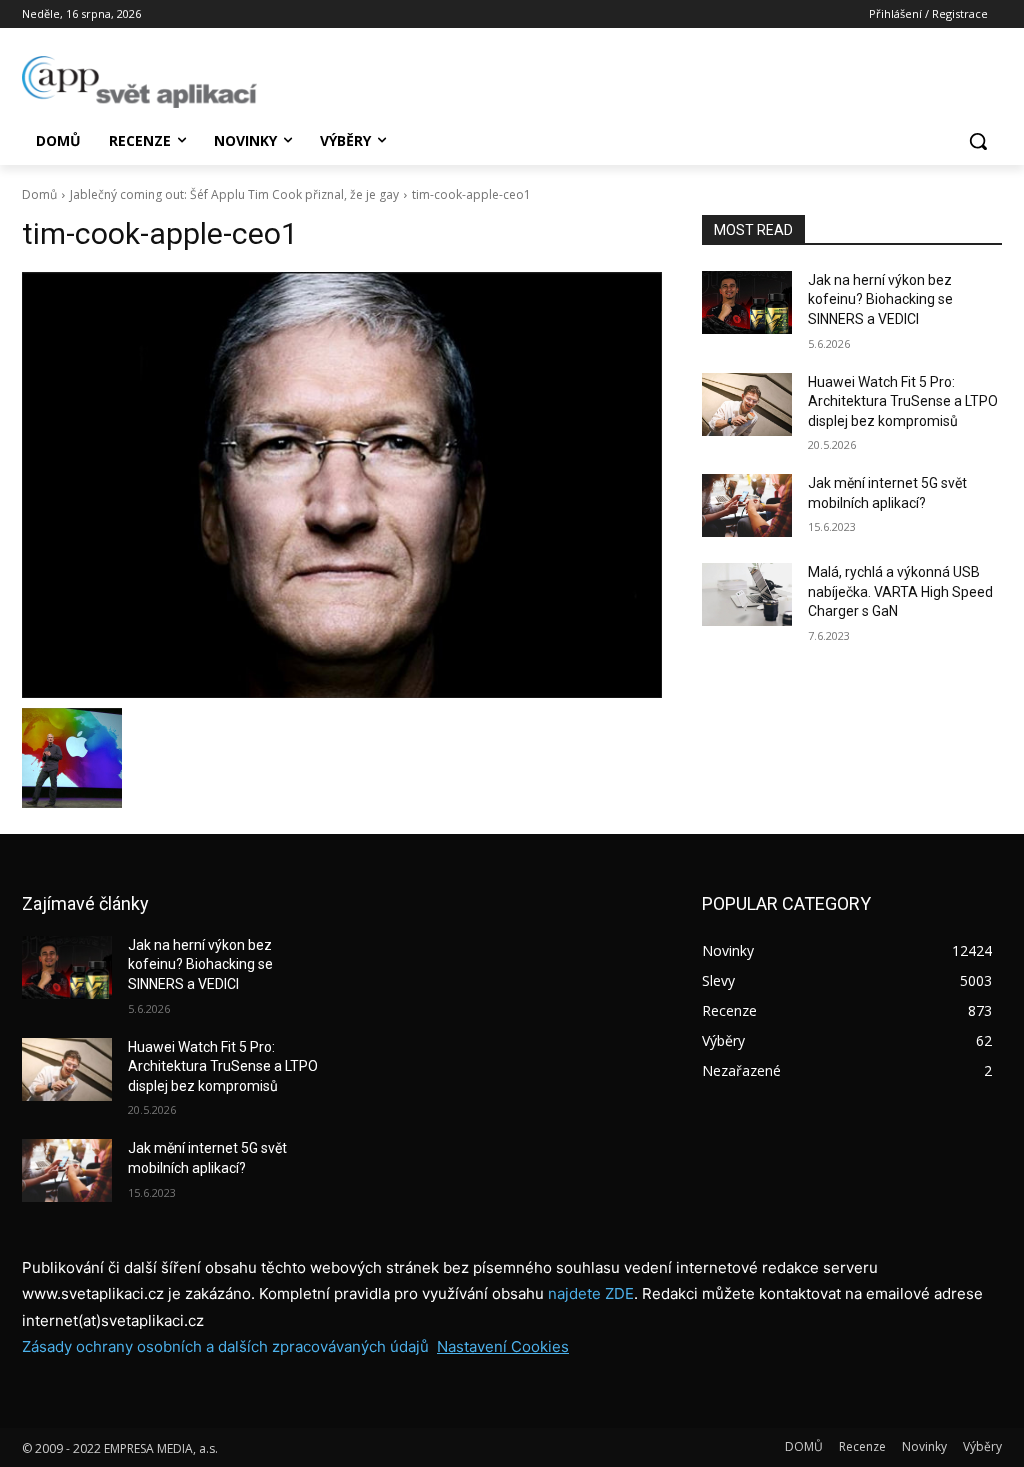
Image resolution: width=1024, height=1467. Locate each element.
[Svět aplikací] (139, 82)
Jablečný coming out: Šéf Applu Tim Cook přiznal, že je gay (234, 194)
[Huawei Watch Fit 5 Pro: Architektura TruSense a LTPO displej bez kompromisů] (747, 404)
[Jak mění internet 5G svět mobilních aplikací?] (747, 505)
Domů (39, 194)
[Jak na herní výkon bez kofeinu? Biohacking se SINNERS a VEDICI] (747, 302)
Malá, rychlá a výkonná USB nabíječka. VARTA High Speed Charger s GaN (900, 591)
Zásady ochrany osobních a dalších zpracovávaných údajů (225, 1346)
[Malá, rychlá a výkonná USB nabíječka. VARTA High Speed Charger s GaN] (747, 594)
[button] (978, 141)
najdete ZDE (591, 1293)
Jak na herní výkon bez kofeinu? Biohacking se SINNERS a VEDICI (880, 299)
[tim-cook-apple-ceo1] (342, 485)
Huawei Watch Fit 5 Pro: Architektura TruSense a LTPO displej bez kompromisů (903, 401)
